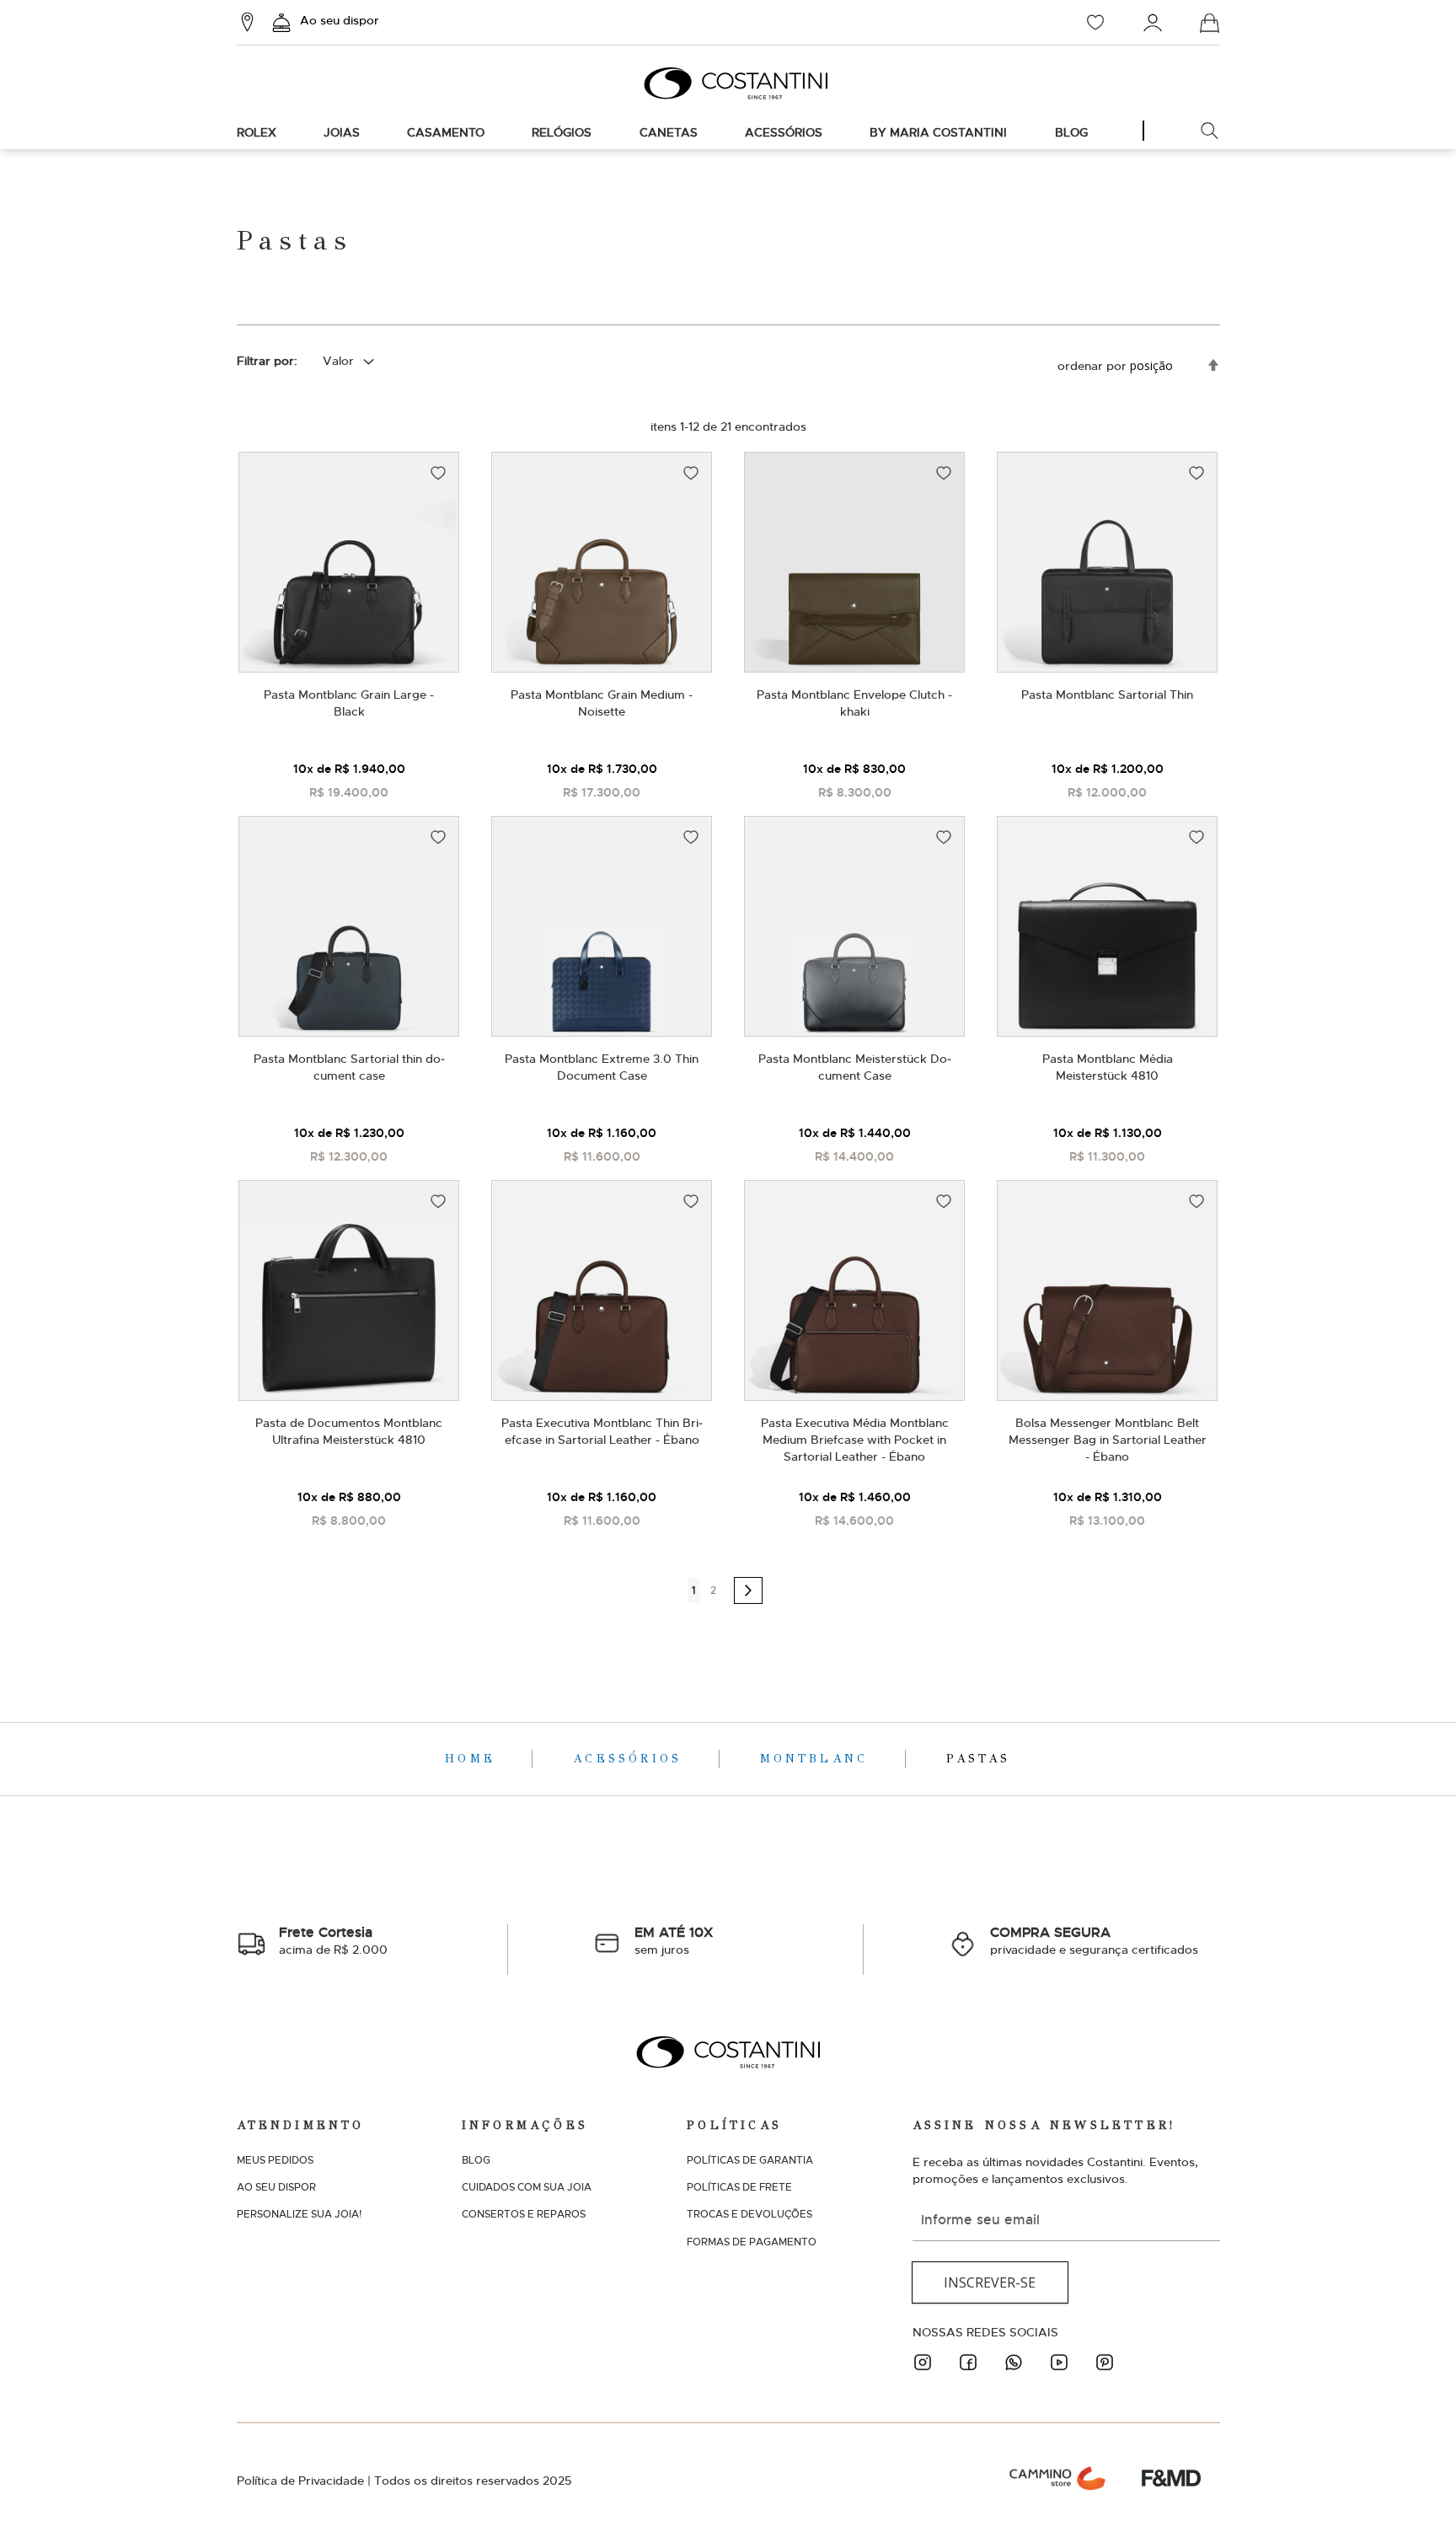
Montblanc (818, 1759)
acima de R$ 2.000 (333, 1941)
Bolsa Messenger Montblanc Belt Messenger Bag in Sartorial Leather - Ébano (1108, 1440)
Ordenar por (1092, 366)
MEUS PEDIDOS (275, 2160)
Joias (342, 132)
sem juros (674, 1941)
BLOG (476, 2160)
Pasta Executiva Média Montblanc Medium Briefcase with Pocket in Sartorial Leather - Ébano (855, 1440)
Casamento (446, 132)
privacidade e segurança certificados (1094, 1941)
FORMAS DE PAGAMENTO (752, 2242)
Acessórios (631, 1759)
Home (474, 1759)
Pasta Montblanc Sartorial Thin (1107, 695)
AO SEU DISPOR (276, 2187)
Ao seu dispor (340, 20)
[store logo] (728, 83)
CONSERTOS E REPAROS (524, 2214)
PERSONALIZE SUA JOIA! (299, 2214)
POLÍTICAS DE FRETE (739, 2187)
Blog (1071, 132)
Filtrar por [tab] (265, 361)
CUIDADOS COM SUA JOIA (527, 2187)
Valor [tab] (338, 361)
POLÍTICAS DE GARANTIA (750, 2160)
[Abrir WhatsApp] (1414, 2494)
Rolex (257, 132)
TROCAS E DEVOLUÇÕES (749, 2214)
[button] (438, 473)
